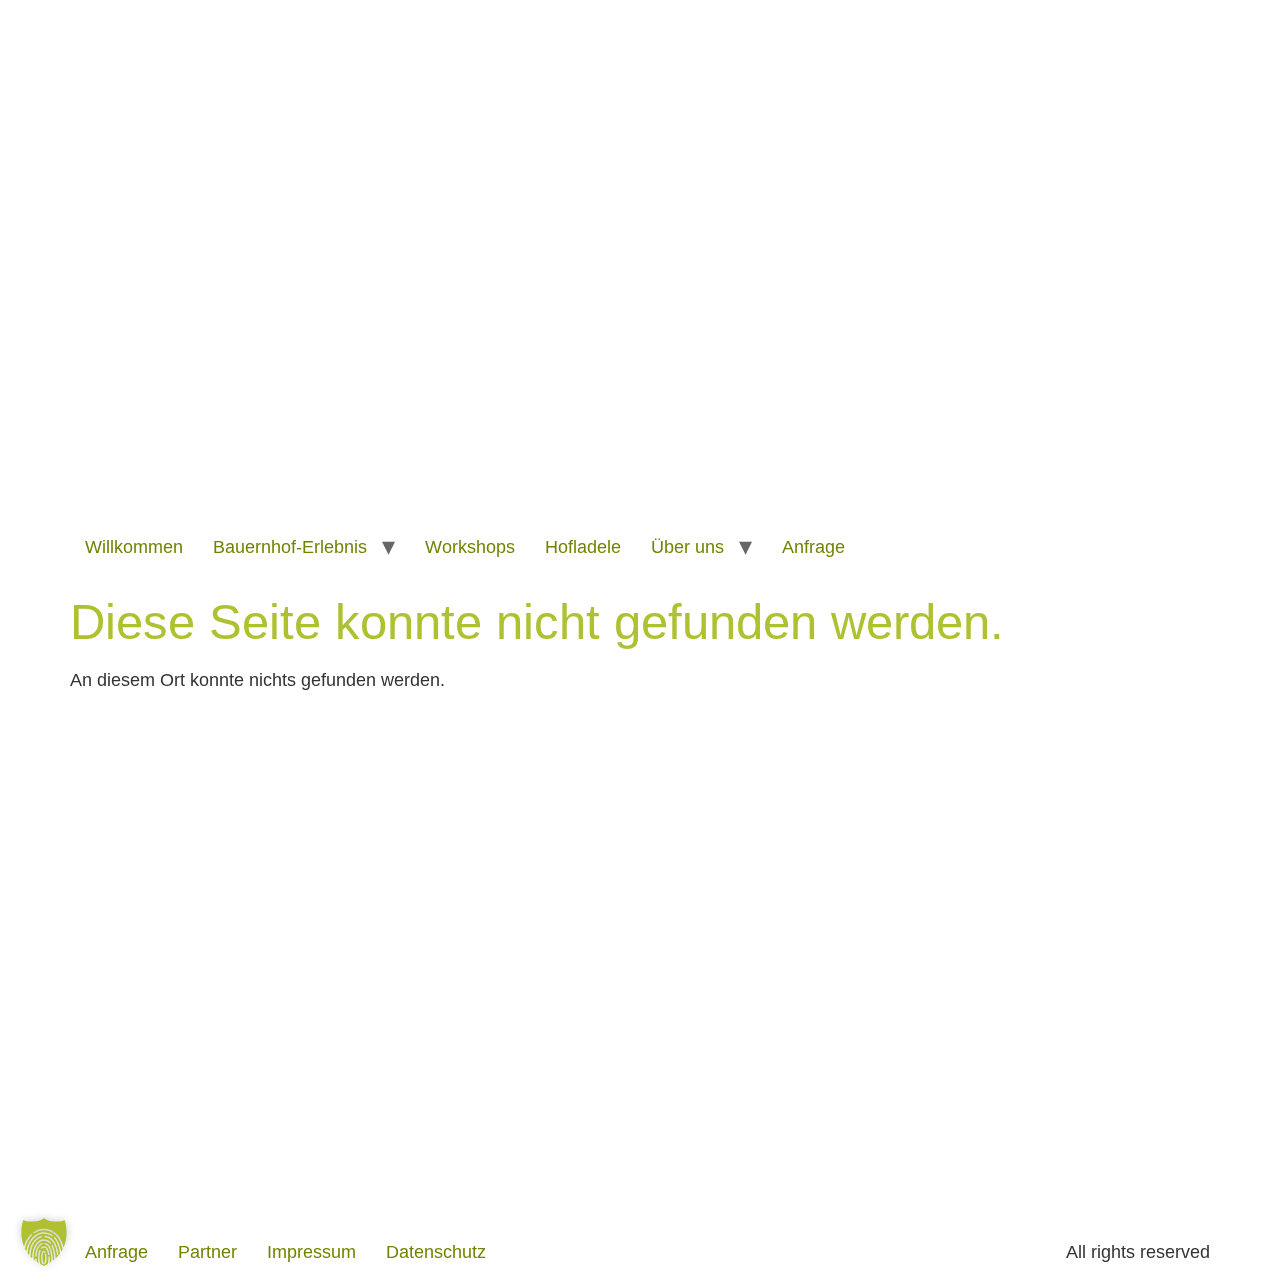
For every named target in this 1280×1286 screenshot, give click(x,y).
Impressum (311, 1252)
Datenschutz (436, 1252)
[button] (44, 1242)
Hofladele (583, 547)
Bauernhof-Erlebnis (290, 547)
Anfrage (813, 547)
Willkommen (134, 547)
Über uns (687, 547)
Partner (207, 1252)
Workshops (470, 547)
